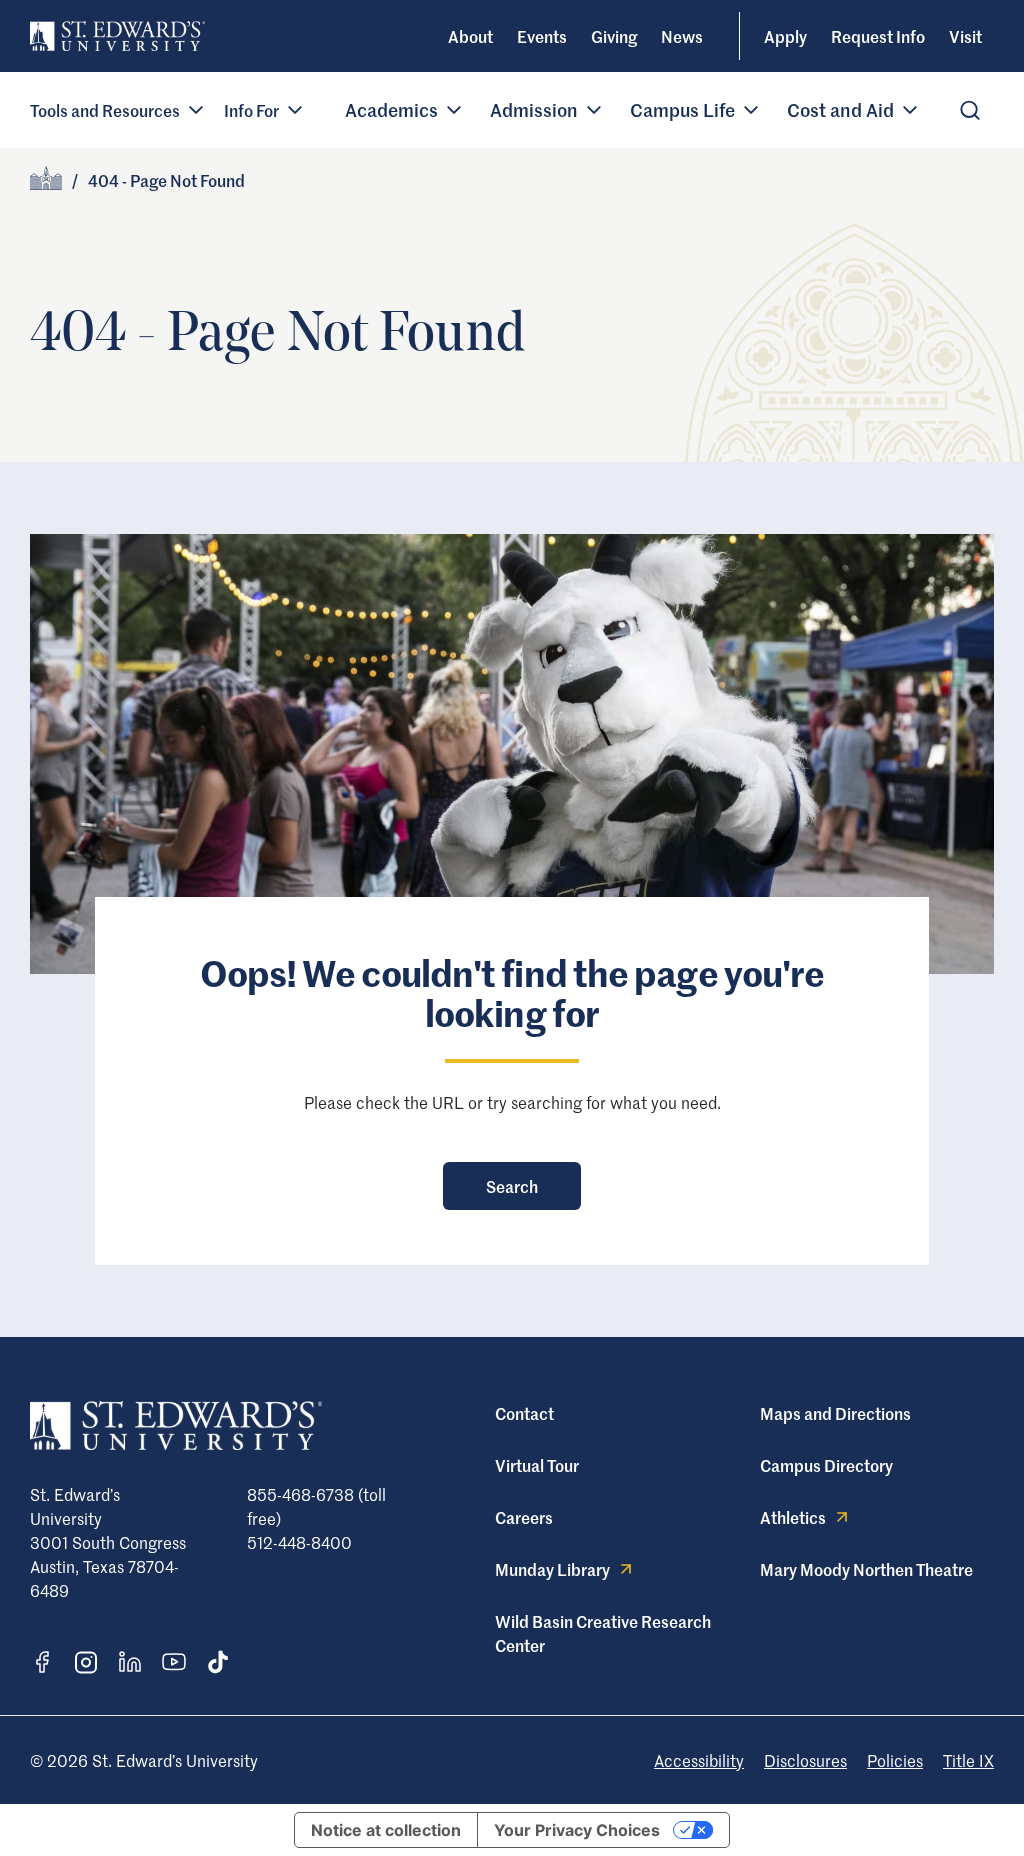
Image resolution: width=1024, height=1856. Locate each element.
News (682, 36)
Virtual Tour (537, 1465)
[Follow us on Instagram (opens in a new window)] (86, 1662)
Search (512, 1186)
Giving (614, 36)
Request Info (878, 36)
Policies (895, 1760)
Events (542, 36)
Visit (965, 36)
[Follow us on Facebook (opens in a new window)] (42, 1662)
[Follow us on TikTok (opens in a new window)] (218, 1662)
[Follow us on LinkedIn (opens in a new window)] (130, 1662)
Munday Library (552, 1569)
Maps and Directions (835, 1413)
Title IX (968, 1760)
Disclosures (805, 1760)
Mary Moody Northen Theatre (866, 1569)
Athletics (793, 1517)
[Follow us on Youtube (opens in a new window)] (174, 1662)
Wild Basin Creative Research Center (603, 1633)
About (470, 36)
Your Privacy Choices (577, 1830)
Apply (785, 36)
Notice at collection (386, 1830)
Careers (524, 1517)
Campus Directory (826, 1465)
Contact (524, 1413)
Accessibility (699, 1760)
